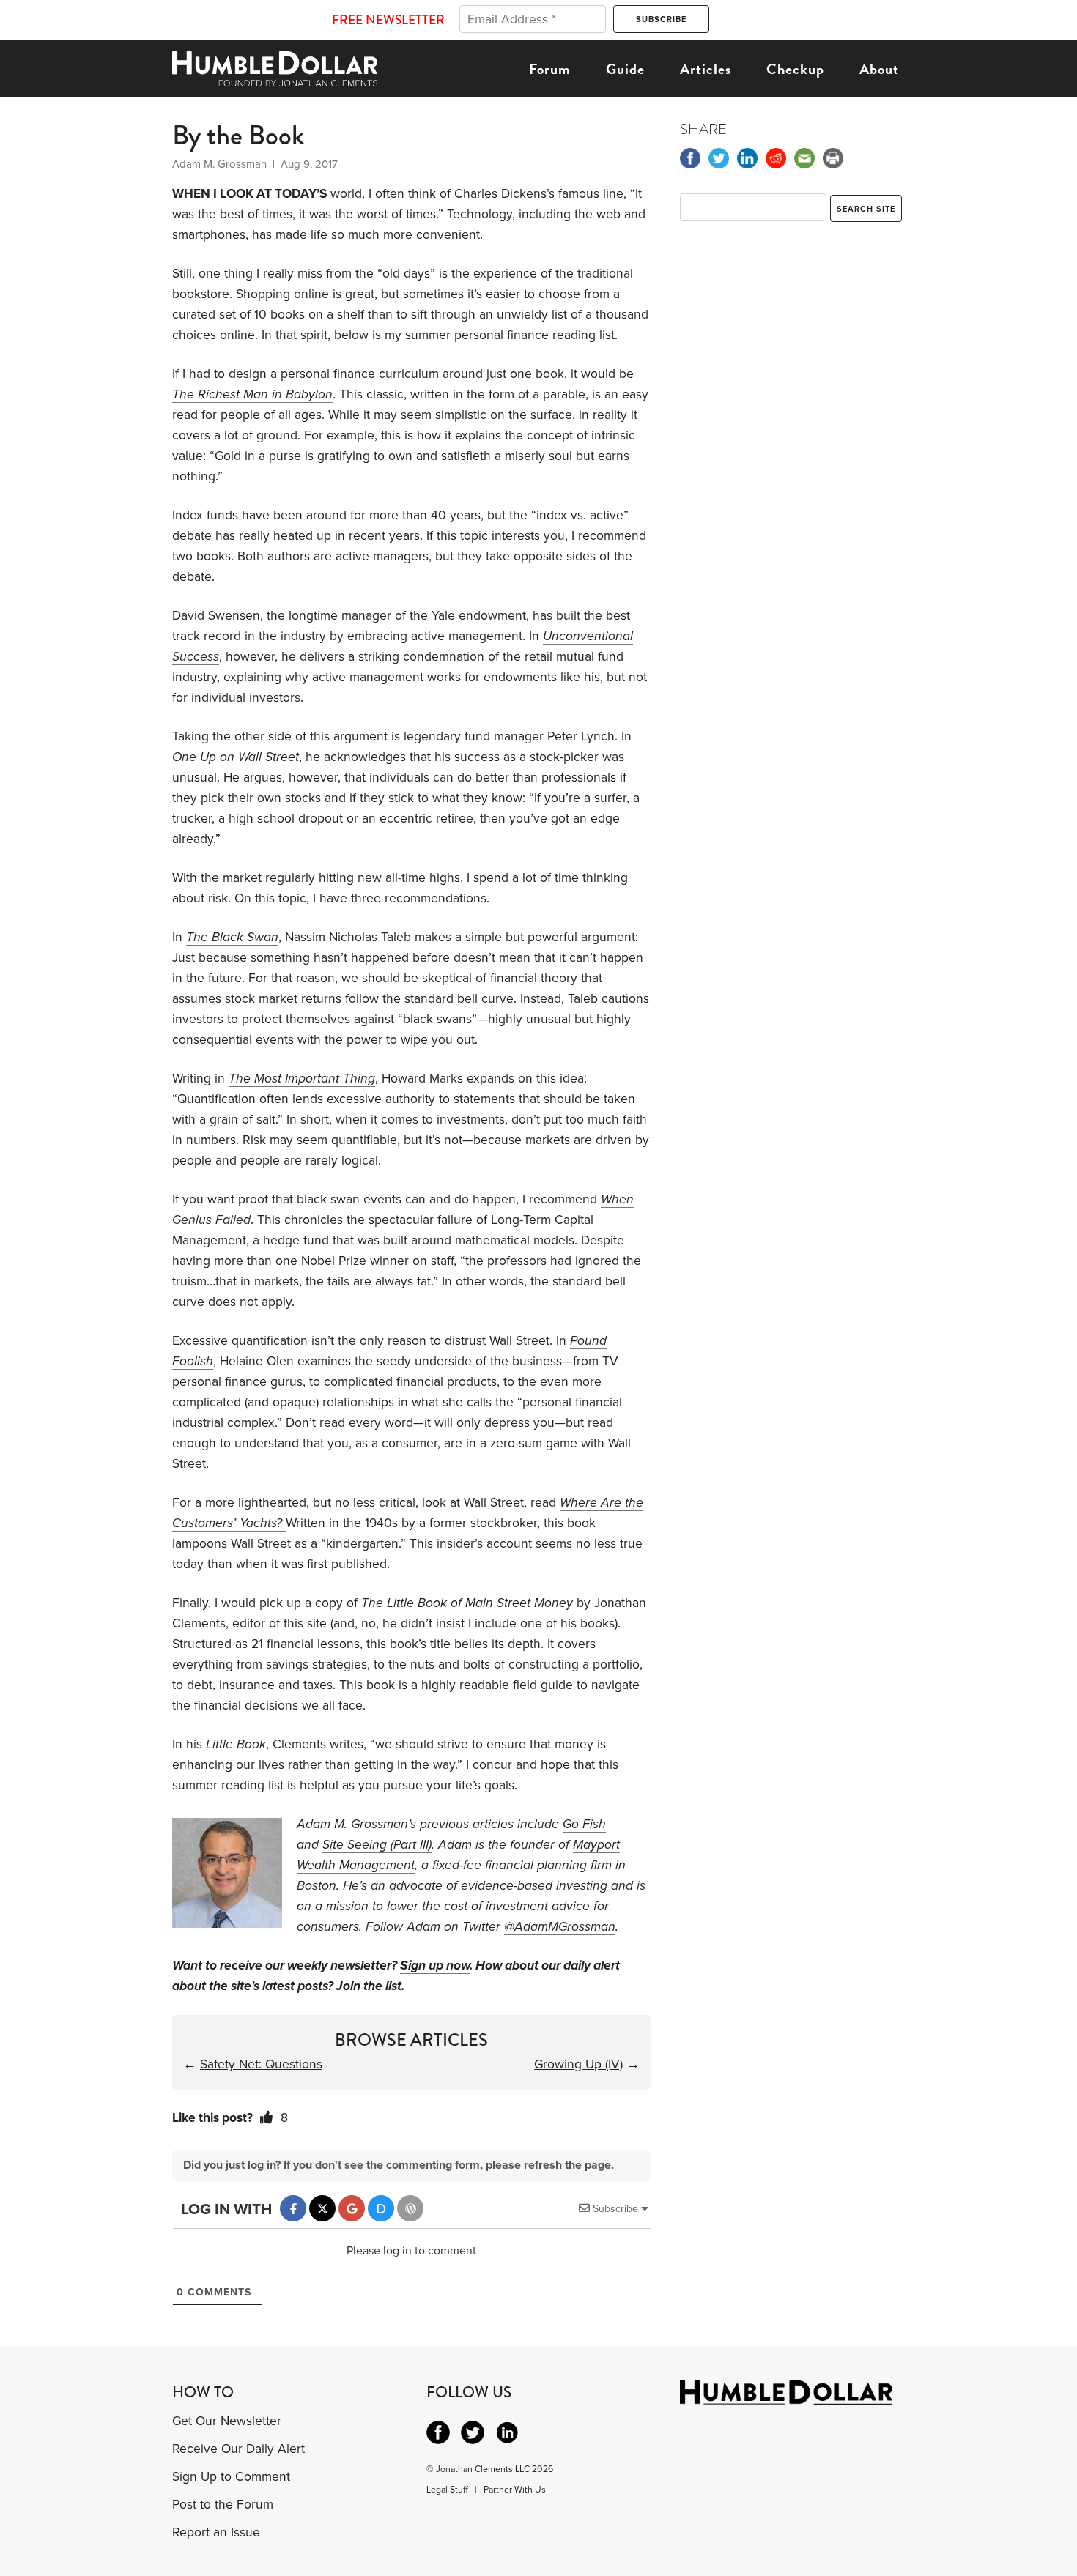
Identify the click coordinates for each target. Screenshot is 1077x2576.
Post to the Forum (223, 2505)
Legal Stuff (447, 2490)
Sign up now (435, 1966)
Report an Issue (216, 2532)
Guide (625, 69)
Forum (550, 69)
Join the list (369, 1986)
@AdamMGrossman (560, 1927)
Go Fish (584, 1824)
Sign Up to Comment (231, 2477)
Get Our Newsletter (227, 2421)
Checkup (795, 69)
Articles (706, 69)
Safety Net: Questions (261, 2064)
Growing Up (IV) (578, 2064)
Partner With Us (515, 2490)
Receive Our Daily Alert (238, 2449)
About (879, 69)
